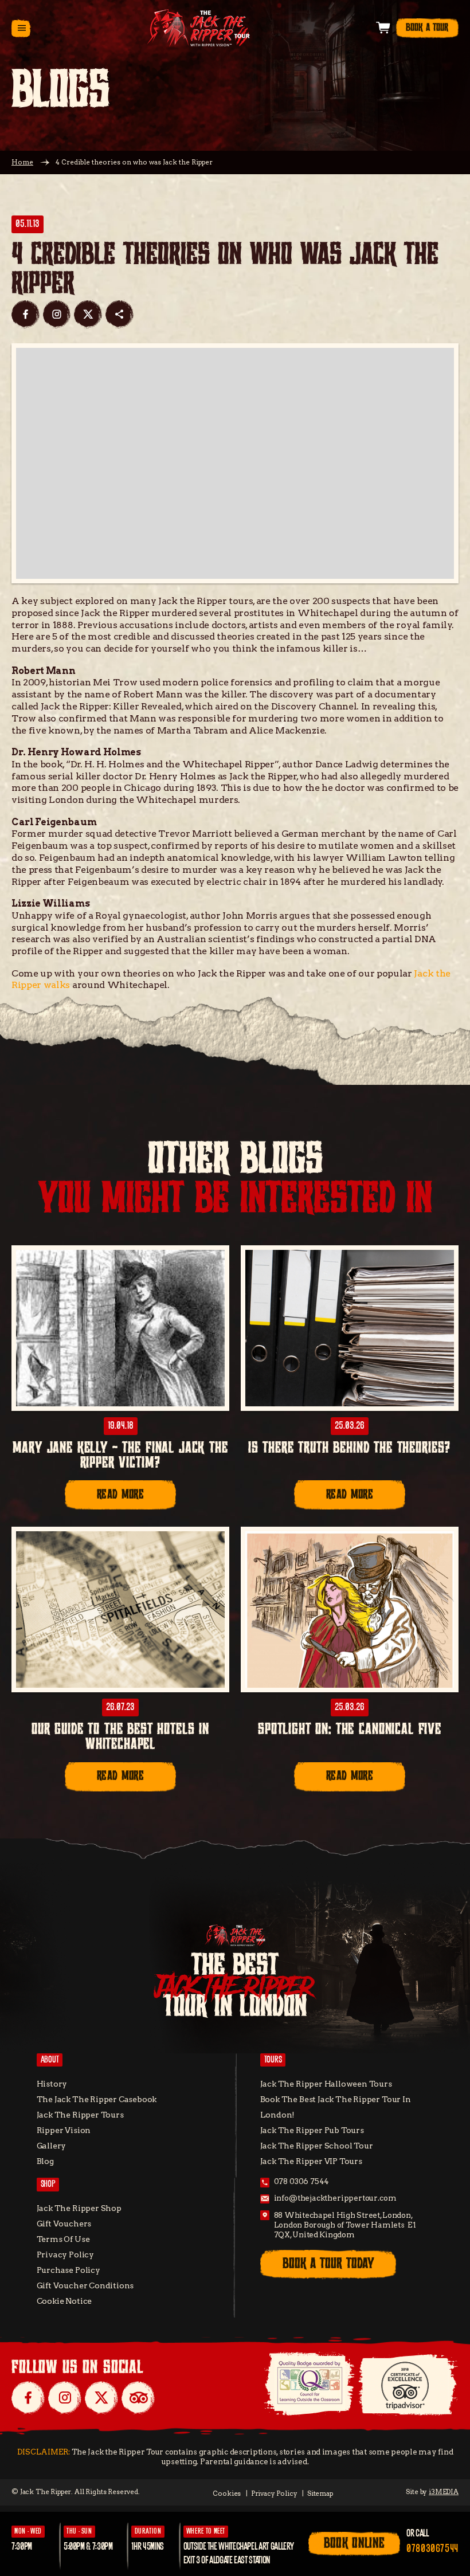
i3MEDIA (444, 2492)
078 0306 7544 (302, 2181)
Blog (45, 2161)
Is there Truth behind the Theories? (350, 1448)
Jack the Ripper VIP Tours (311, 2161)
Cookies (227, 2493)
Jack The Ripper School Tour (317, 2146)
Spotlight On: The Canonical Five (350, 1730)
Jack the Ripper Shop (79, 2208)
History (52, 2084)
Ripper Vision (64, 2130)
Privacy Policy (65, 2255)
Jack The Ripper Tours (80, 2115)
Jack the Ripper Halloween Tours (326, 2084)
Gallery (52, 2146)
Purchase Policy (68, 2270)
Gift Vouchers (64, 2224)
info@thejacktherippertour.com (335, 2198)
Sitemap (320, 2493)
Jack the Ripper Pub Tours (312, 2130)
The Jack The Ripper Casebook (97, 2099)
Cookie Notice (64, 2301)
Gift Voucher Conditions (85, 2285)
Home (22, 162)
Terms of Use (63, 2239)
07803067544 (432, 2549)
